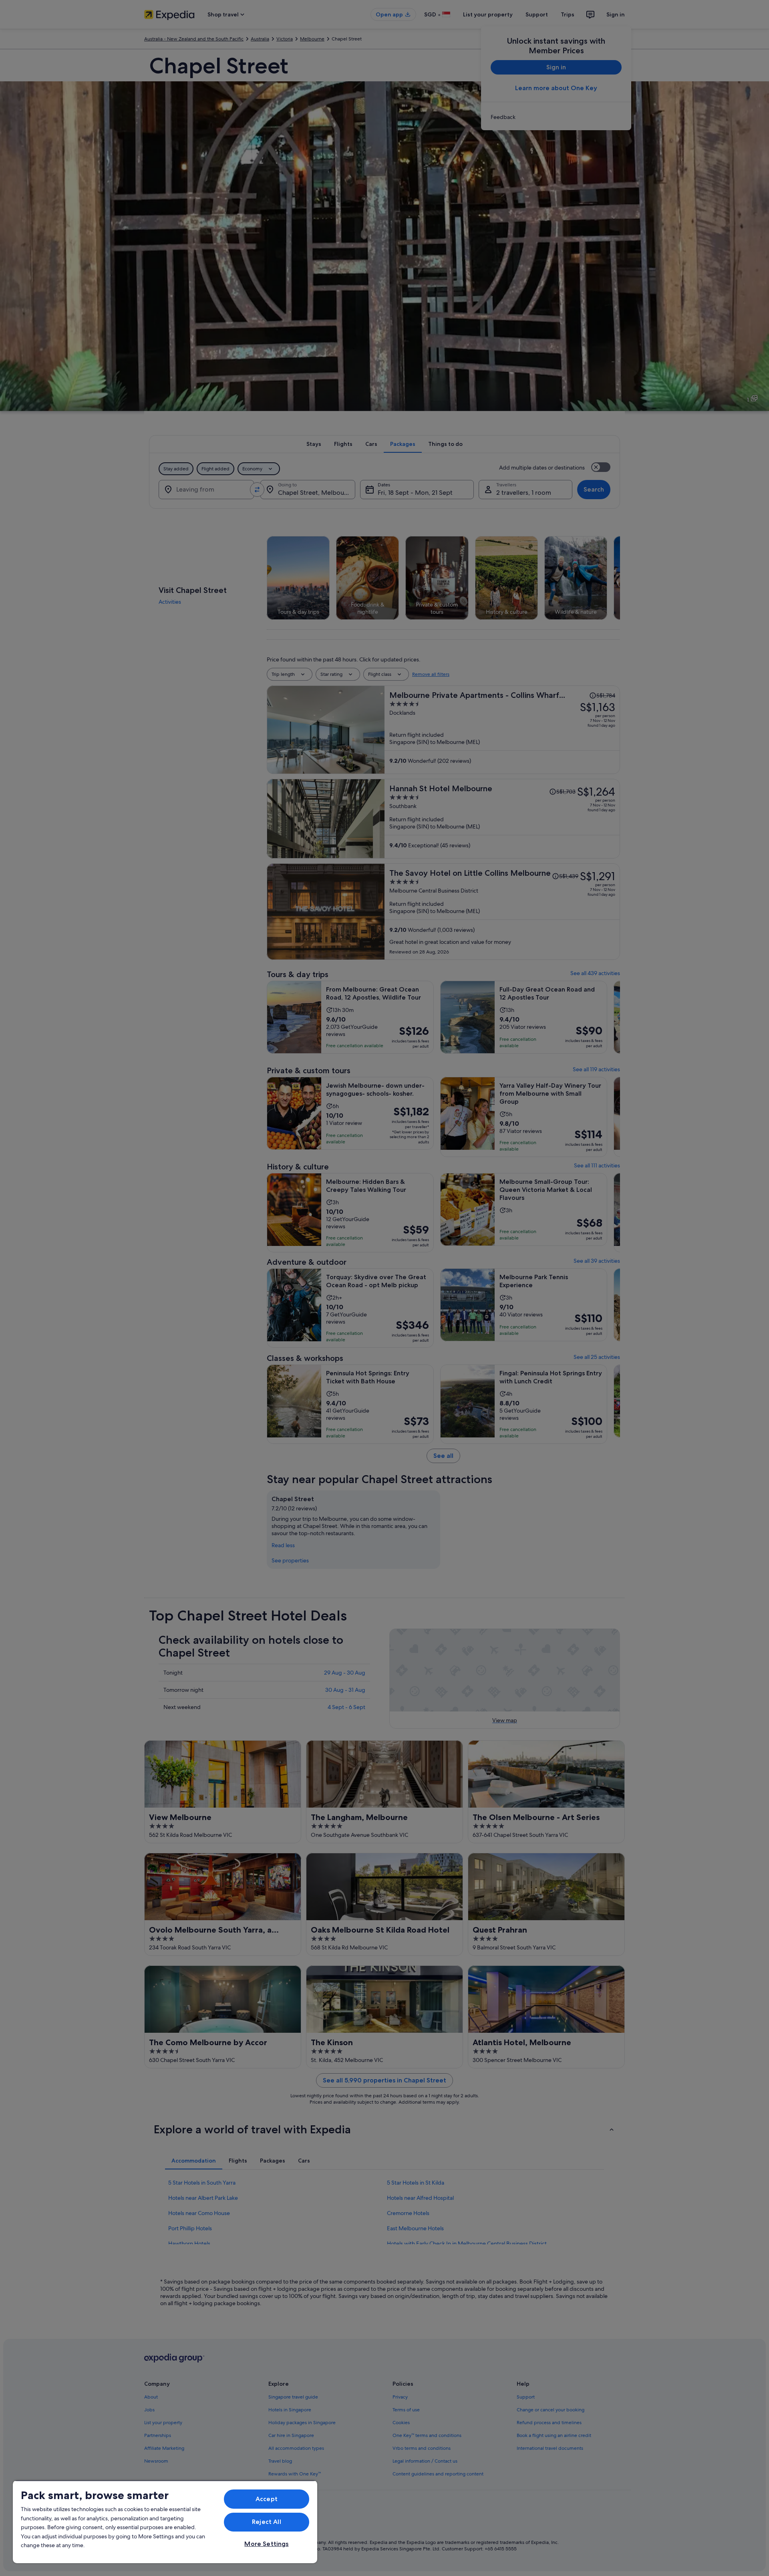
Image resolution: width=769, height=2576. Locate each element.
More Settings (266, 2544)
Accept (267, 2499)
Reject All (267, 2522)
